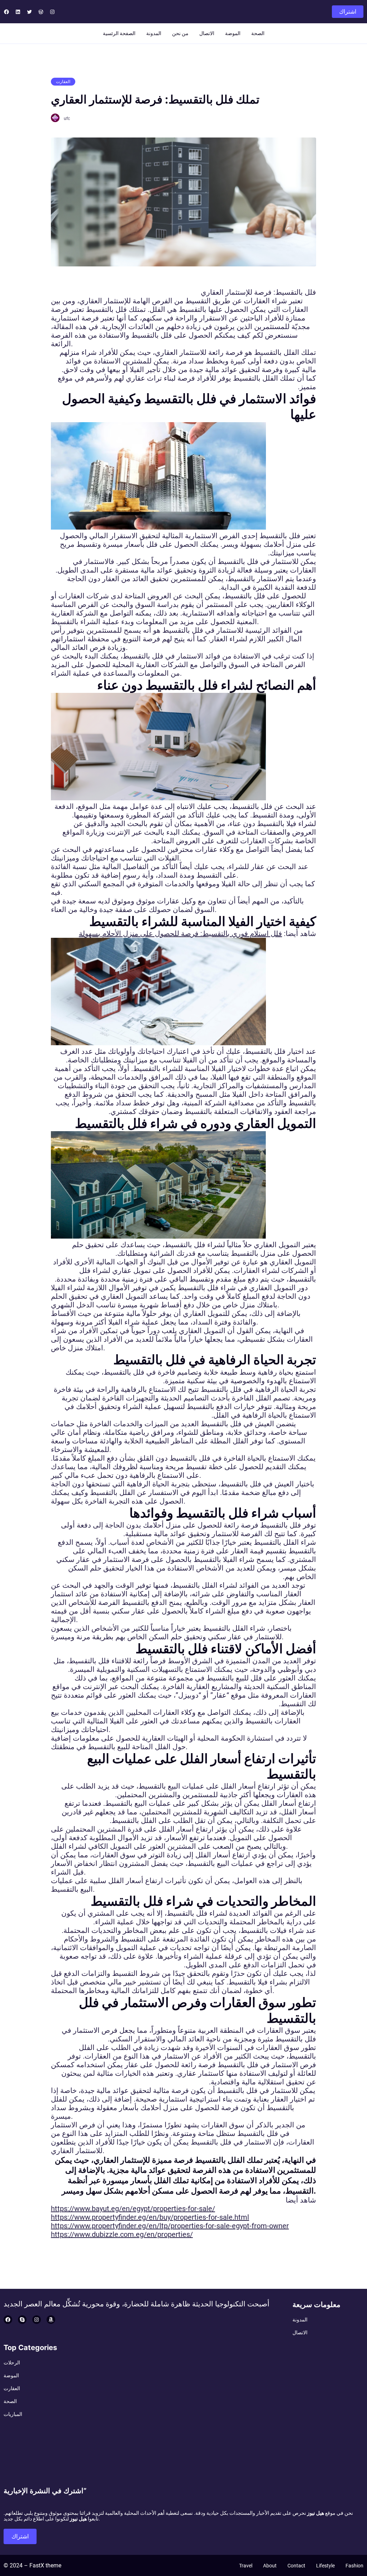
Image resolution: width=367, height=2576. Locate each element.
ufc (67, 119)
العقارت (63, 82)
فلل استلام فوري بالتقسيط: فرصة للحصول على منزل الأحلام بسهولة (180, 934)
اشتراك (348, 12)
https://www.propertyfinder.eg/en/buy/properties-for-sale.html (150, 2217)
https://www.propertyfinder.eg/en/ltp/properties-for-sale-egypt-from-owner (170, 2226)
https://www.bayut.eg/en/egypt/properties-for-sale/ (133, 2209)
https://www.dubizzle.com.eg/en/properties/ (122, 2234)
